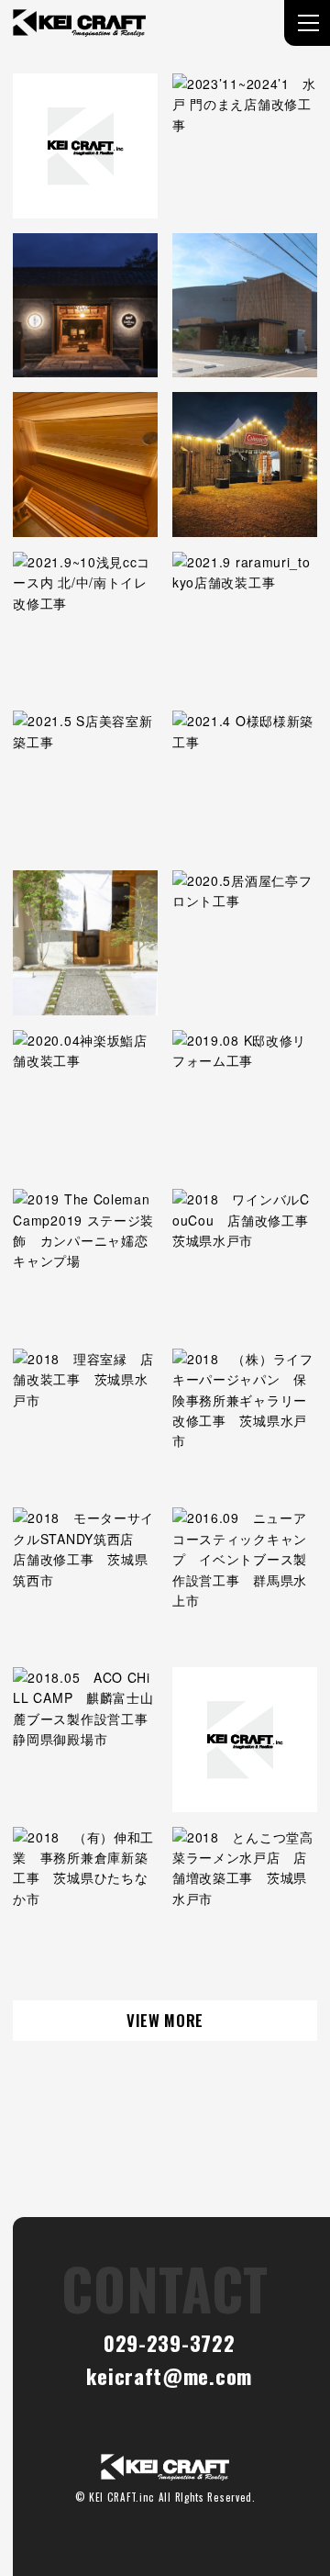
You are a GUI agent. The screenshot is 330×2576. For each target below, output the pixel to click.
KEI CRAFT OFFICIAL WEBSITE (165, 2467)
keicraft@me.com (169, 2375)
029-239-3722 (169, 2342)
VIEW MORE (165, 2020)
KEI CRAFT (79, 23)
